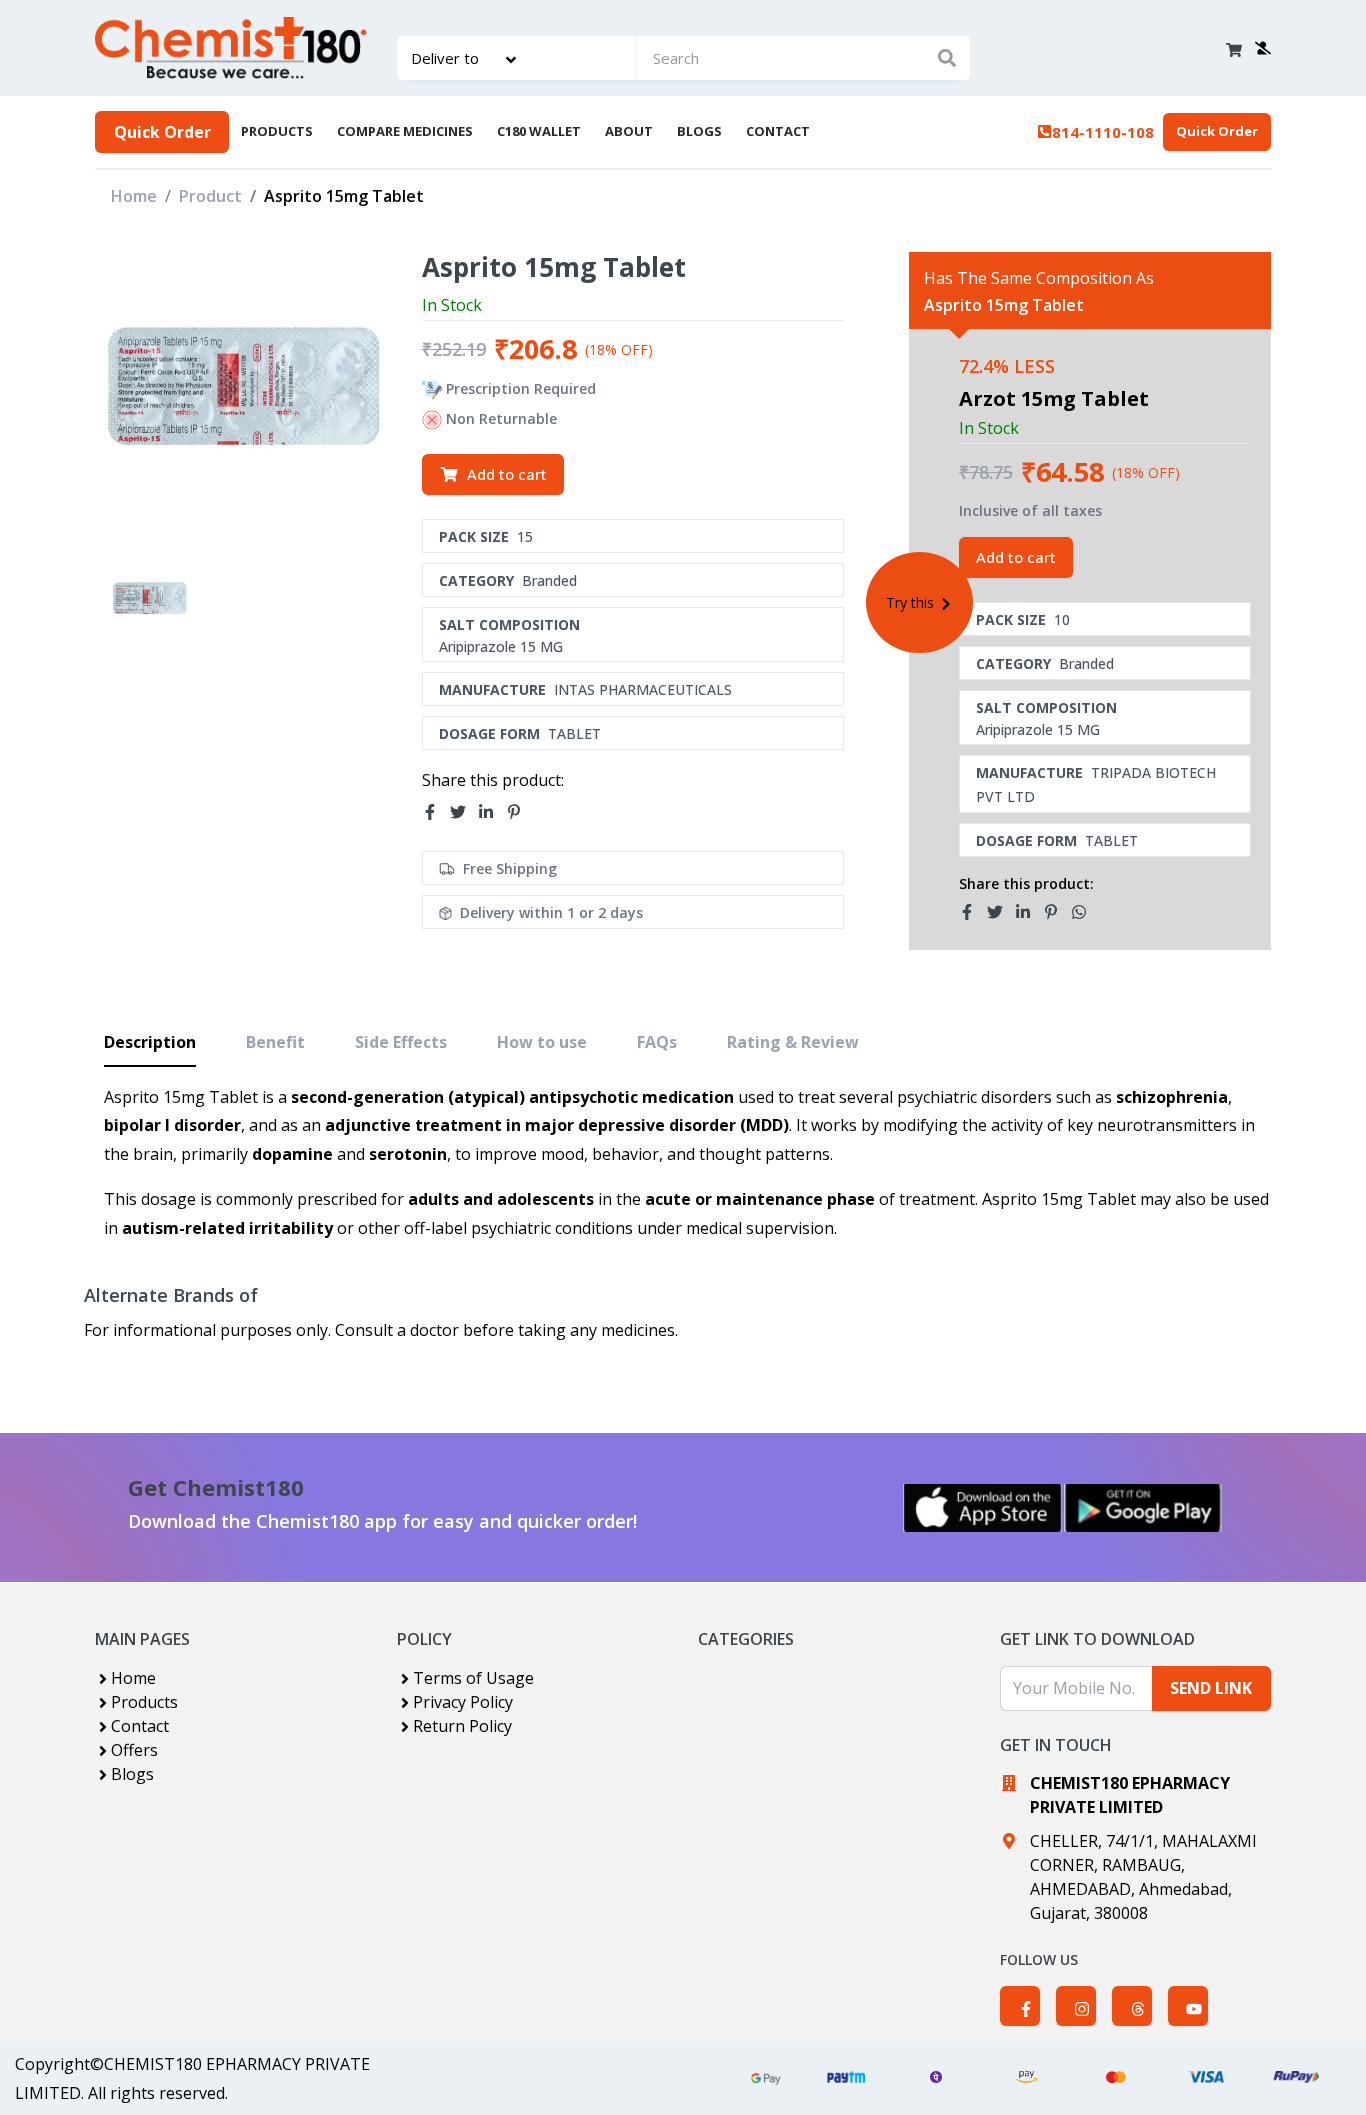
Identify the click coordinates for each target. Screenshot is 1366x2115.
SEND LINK (1211, 1688)
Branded (549, 580)
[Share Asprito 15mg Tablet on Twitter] (464, 813)
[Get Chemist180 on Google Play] (1143, 1508)
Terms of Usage (473, 1678)
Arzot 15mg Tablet (1054, 398)
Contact (140, 1726)
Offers (134, 1750)
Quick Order (162, 132)
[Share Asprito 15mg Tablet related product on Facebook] (973, 912)
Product (210, 196)
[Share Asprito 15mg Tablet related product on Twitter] (1001, 912)
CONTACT (778, 131)
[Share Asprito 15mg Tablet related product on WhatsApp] (1085, 912)
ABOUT (629, 131)
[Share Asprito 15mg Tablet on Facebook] (436, 813)
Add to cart (507, 474)
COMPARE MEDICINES (405, 131)
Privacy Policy (463, 1702)
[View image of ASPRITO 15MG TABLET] (149, 599)
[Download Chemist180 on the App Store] (983, 1508)
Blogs (132, 1774)
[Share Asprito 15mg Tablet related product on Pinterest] (1057, 912)
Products (144, 1702)
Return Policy (462, 1726)
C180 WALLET (539, 131)
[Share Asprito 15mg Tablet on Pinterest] (520, 813)
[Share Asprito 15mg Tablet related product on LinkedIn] (1029, 912)
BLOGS (699, 131)
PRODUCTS (277, 131)
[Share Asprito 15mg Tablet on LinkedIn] (492, 813)
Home (134, 196)
